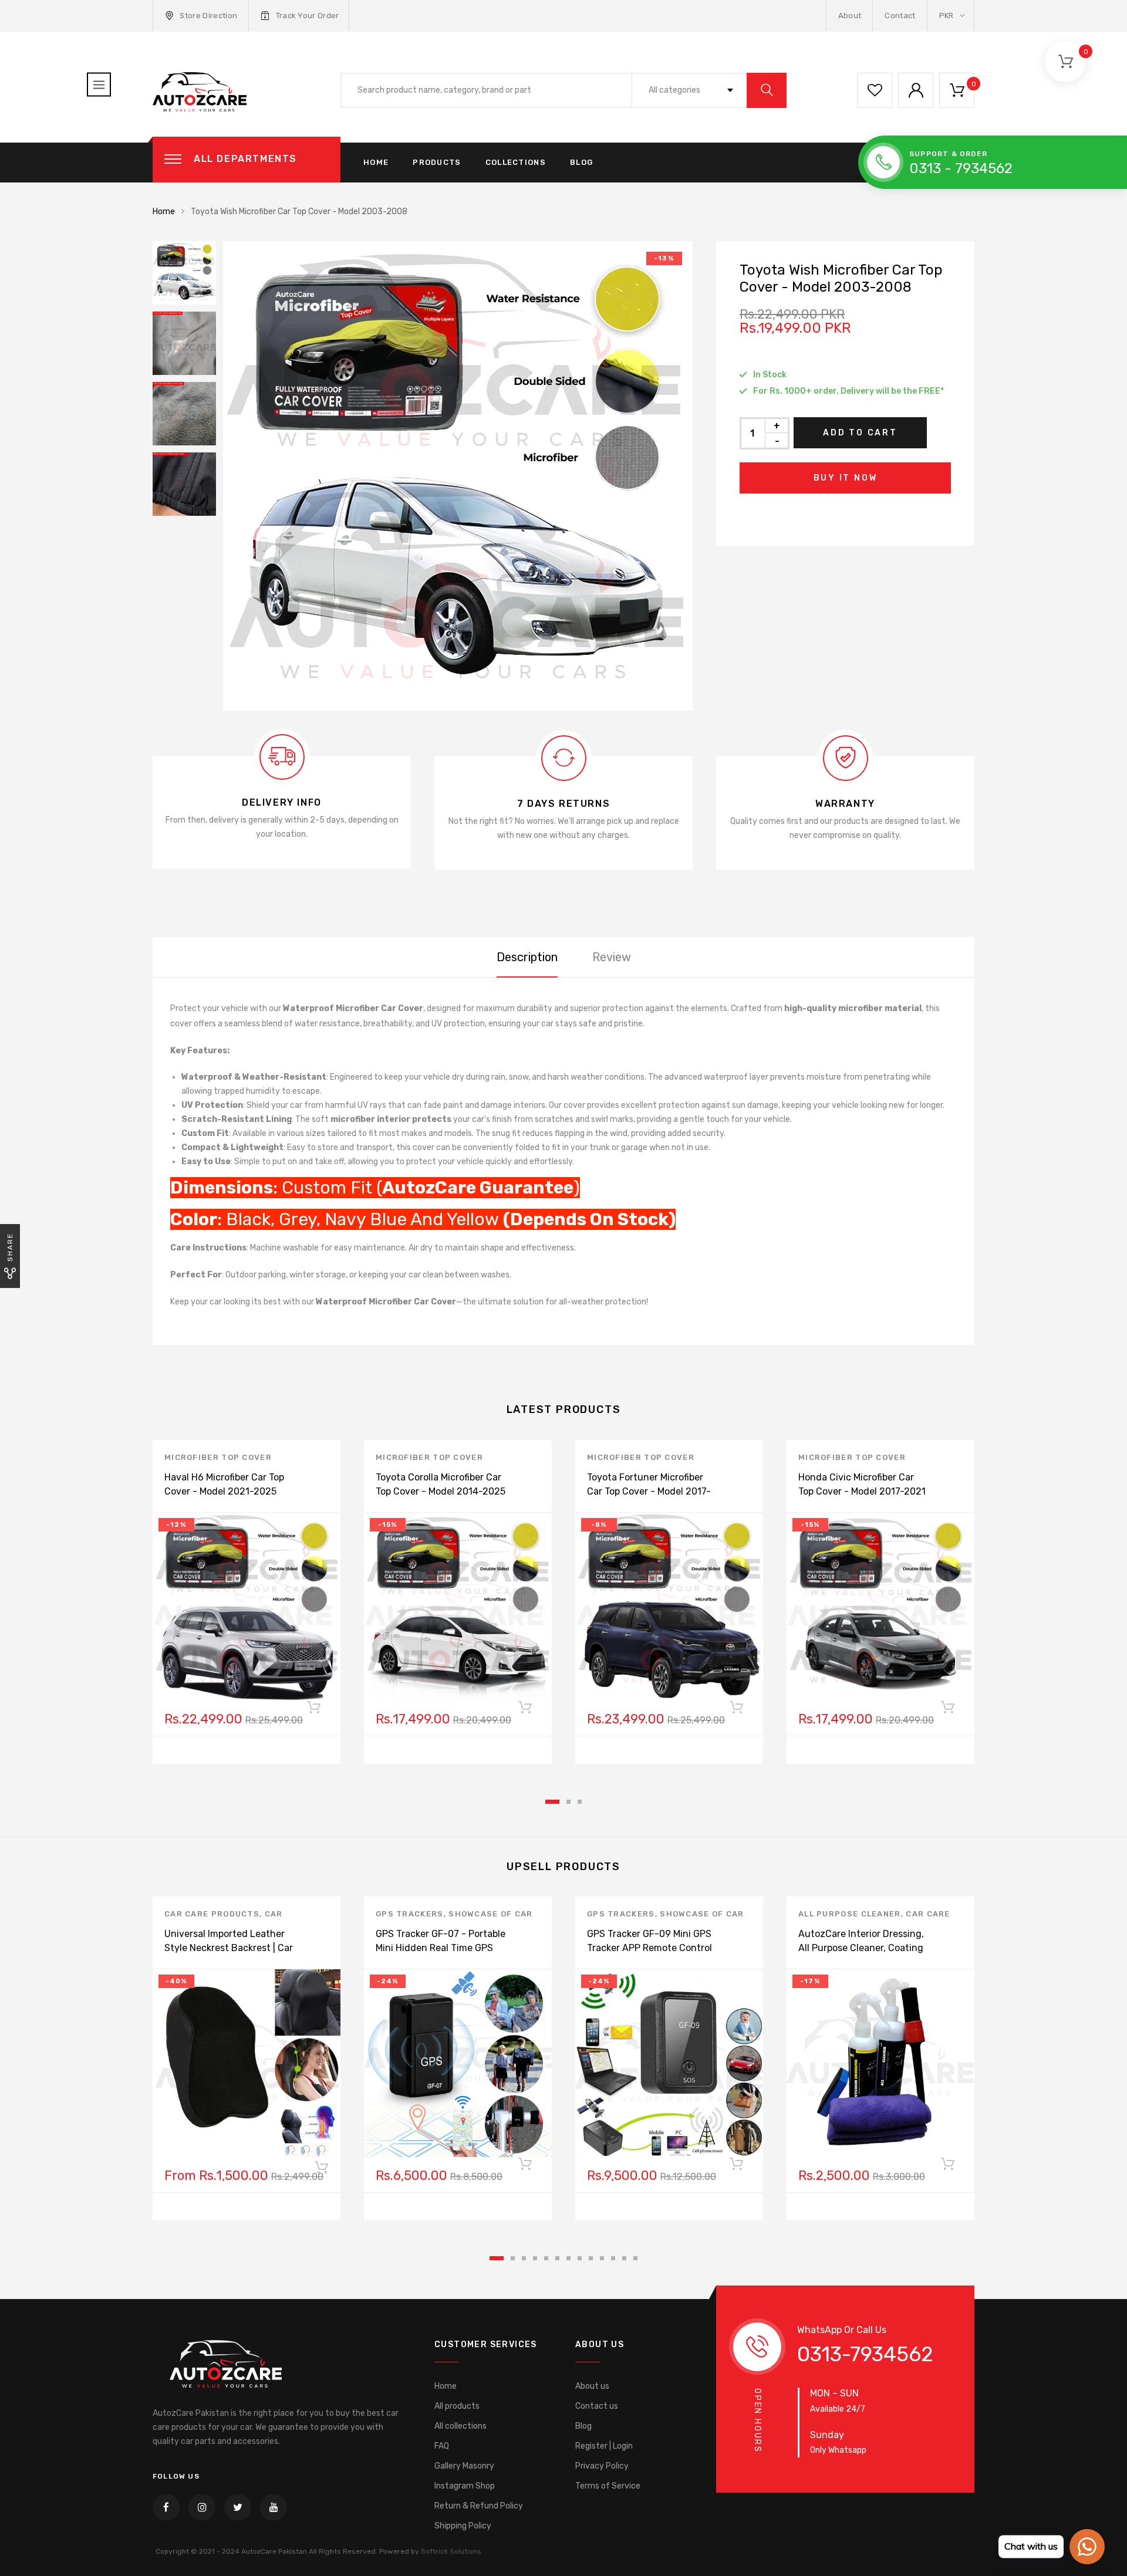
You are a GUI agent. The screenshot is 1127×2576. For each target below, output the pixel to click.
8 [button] (580, 2258)
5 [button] (546, 2258)
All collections (460, 2426)
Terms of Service (608, 2486)
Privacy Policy (602, 2466)
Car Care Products (212, 1914)
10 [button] (602, 2258)
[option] (458, 476)
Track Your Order (308, 16)
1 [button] (552, 1802)
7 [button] (568, 2258)
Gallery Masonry (464, 2466)
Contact (900, 16)
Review (612, 957)
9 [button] (591, 2258)
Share (10, 1247)
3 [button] (580, 1802)
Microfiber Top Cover (218, 1457)
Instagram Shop (465, 2486)
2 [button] (568, 1802)
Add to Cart (860, 433)
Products (437, 162)
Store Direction (208, 16)
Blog (581, 162)
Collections (516, 162)
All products (457, 2406)
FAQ (442, 2446)
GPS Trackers (410, 1914)
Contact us (597, 2406)
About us (592, 2386)
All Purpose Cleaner (850, 1914)
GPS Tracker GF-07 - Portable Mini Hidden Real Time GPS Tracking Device (441, 1948)
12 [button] (624, 2258)
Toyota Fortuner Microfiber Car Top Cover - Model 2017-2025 (649, 1491)
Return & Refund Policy (479, 2506)
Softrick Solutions (451, 2551)
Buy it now (846, 478)
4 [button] (535, 2258)
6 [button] (557, 2258)
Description (527, 957)
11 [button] (613, 2258)
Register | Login (604, 2446)
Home (376, 162)
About (850, 16)
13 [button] (635, 2258)
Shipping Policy (463, 2526)
